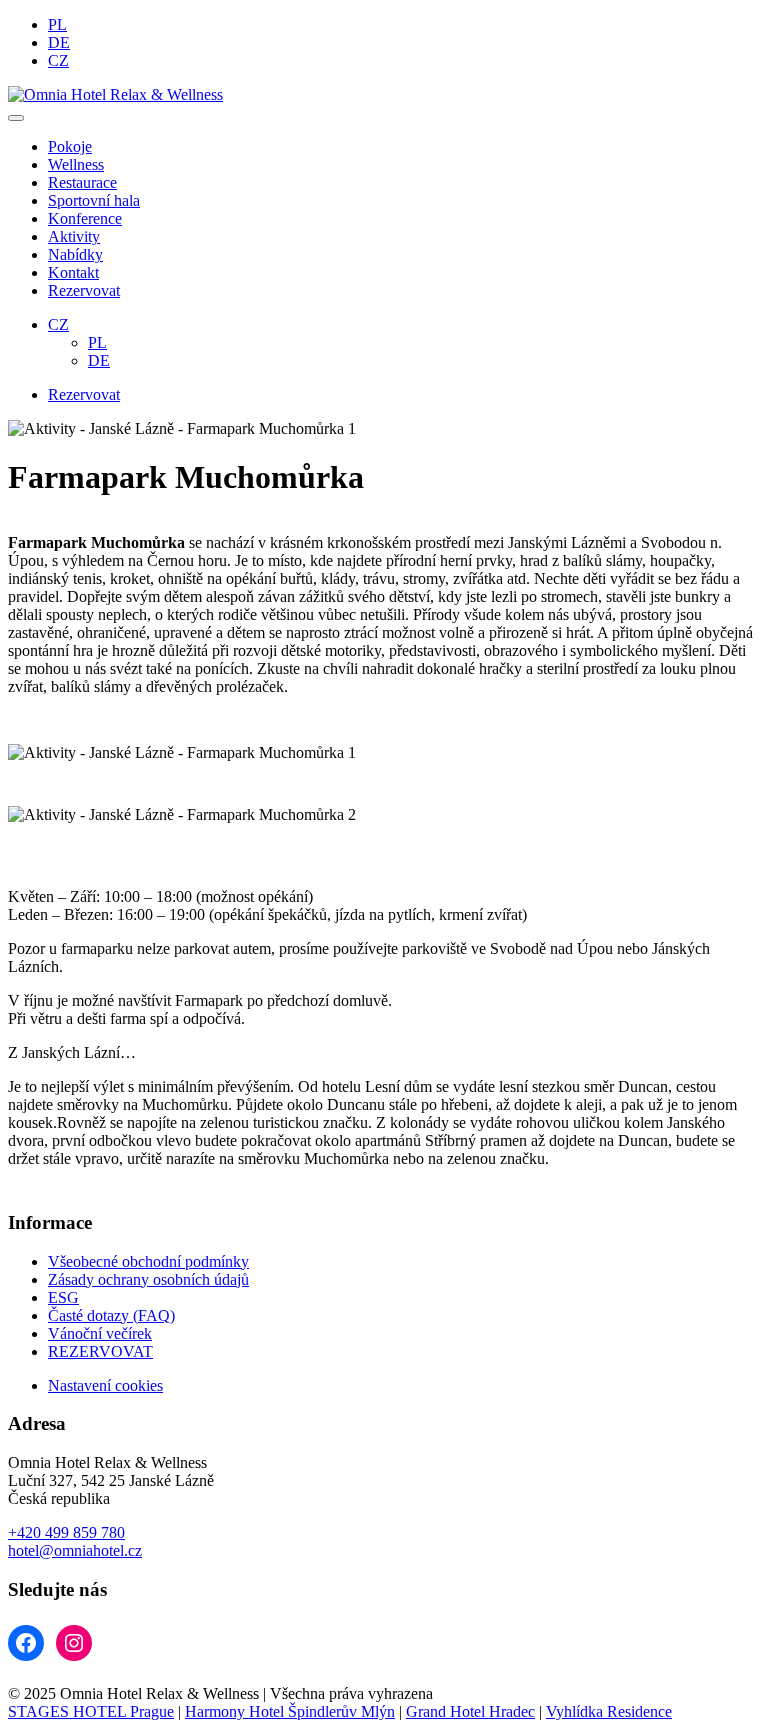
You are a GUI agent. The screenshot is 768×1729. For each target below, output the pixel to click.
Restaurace (82, 182)
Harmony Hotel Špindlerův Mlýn (290, 1711)
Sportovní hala (94, 200)
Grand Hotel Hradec (470, 1711)
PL (57, 24)
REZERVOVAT (100, 1351)
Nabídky (75, 254)
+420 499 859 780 (66, 1532)
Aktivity (74, 236)
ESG (63, 1297)
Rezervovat (84, 290)
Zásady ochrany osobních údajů (148, 1279)
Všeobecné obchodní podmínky (148, 1261)
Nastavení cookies (105, 1385)
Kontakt (73, 272)
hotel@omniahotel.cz (75, 1550)
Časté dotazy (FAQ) (111, 1315)
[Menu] (16, 118)
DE (59, 42)
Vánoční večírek (100, 1333)
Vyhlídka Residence (609, 1711)
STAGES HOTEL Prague (91, 1711)
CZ (58, 60)
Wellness (76, 164)
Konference (85, 218)
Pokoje (70, 146)
